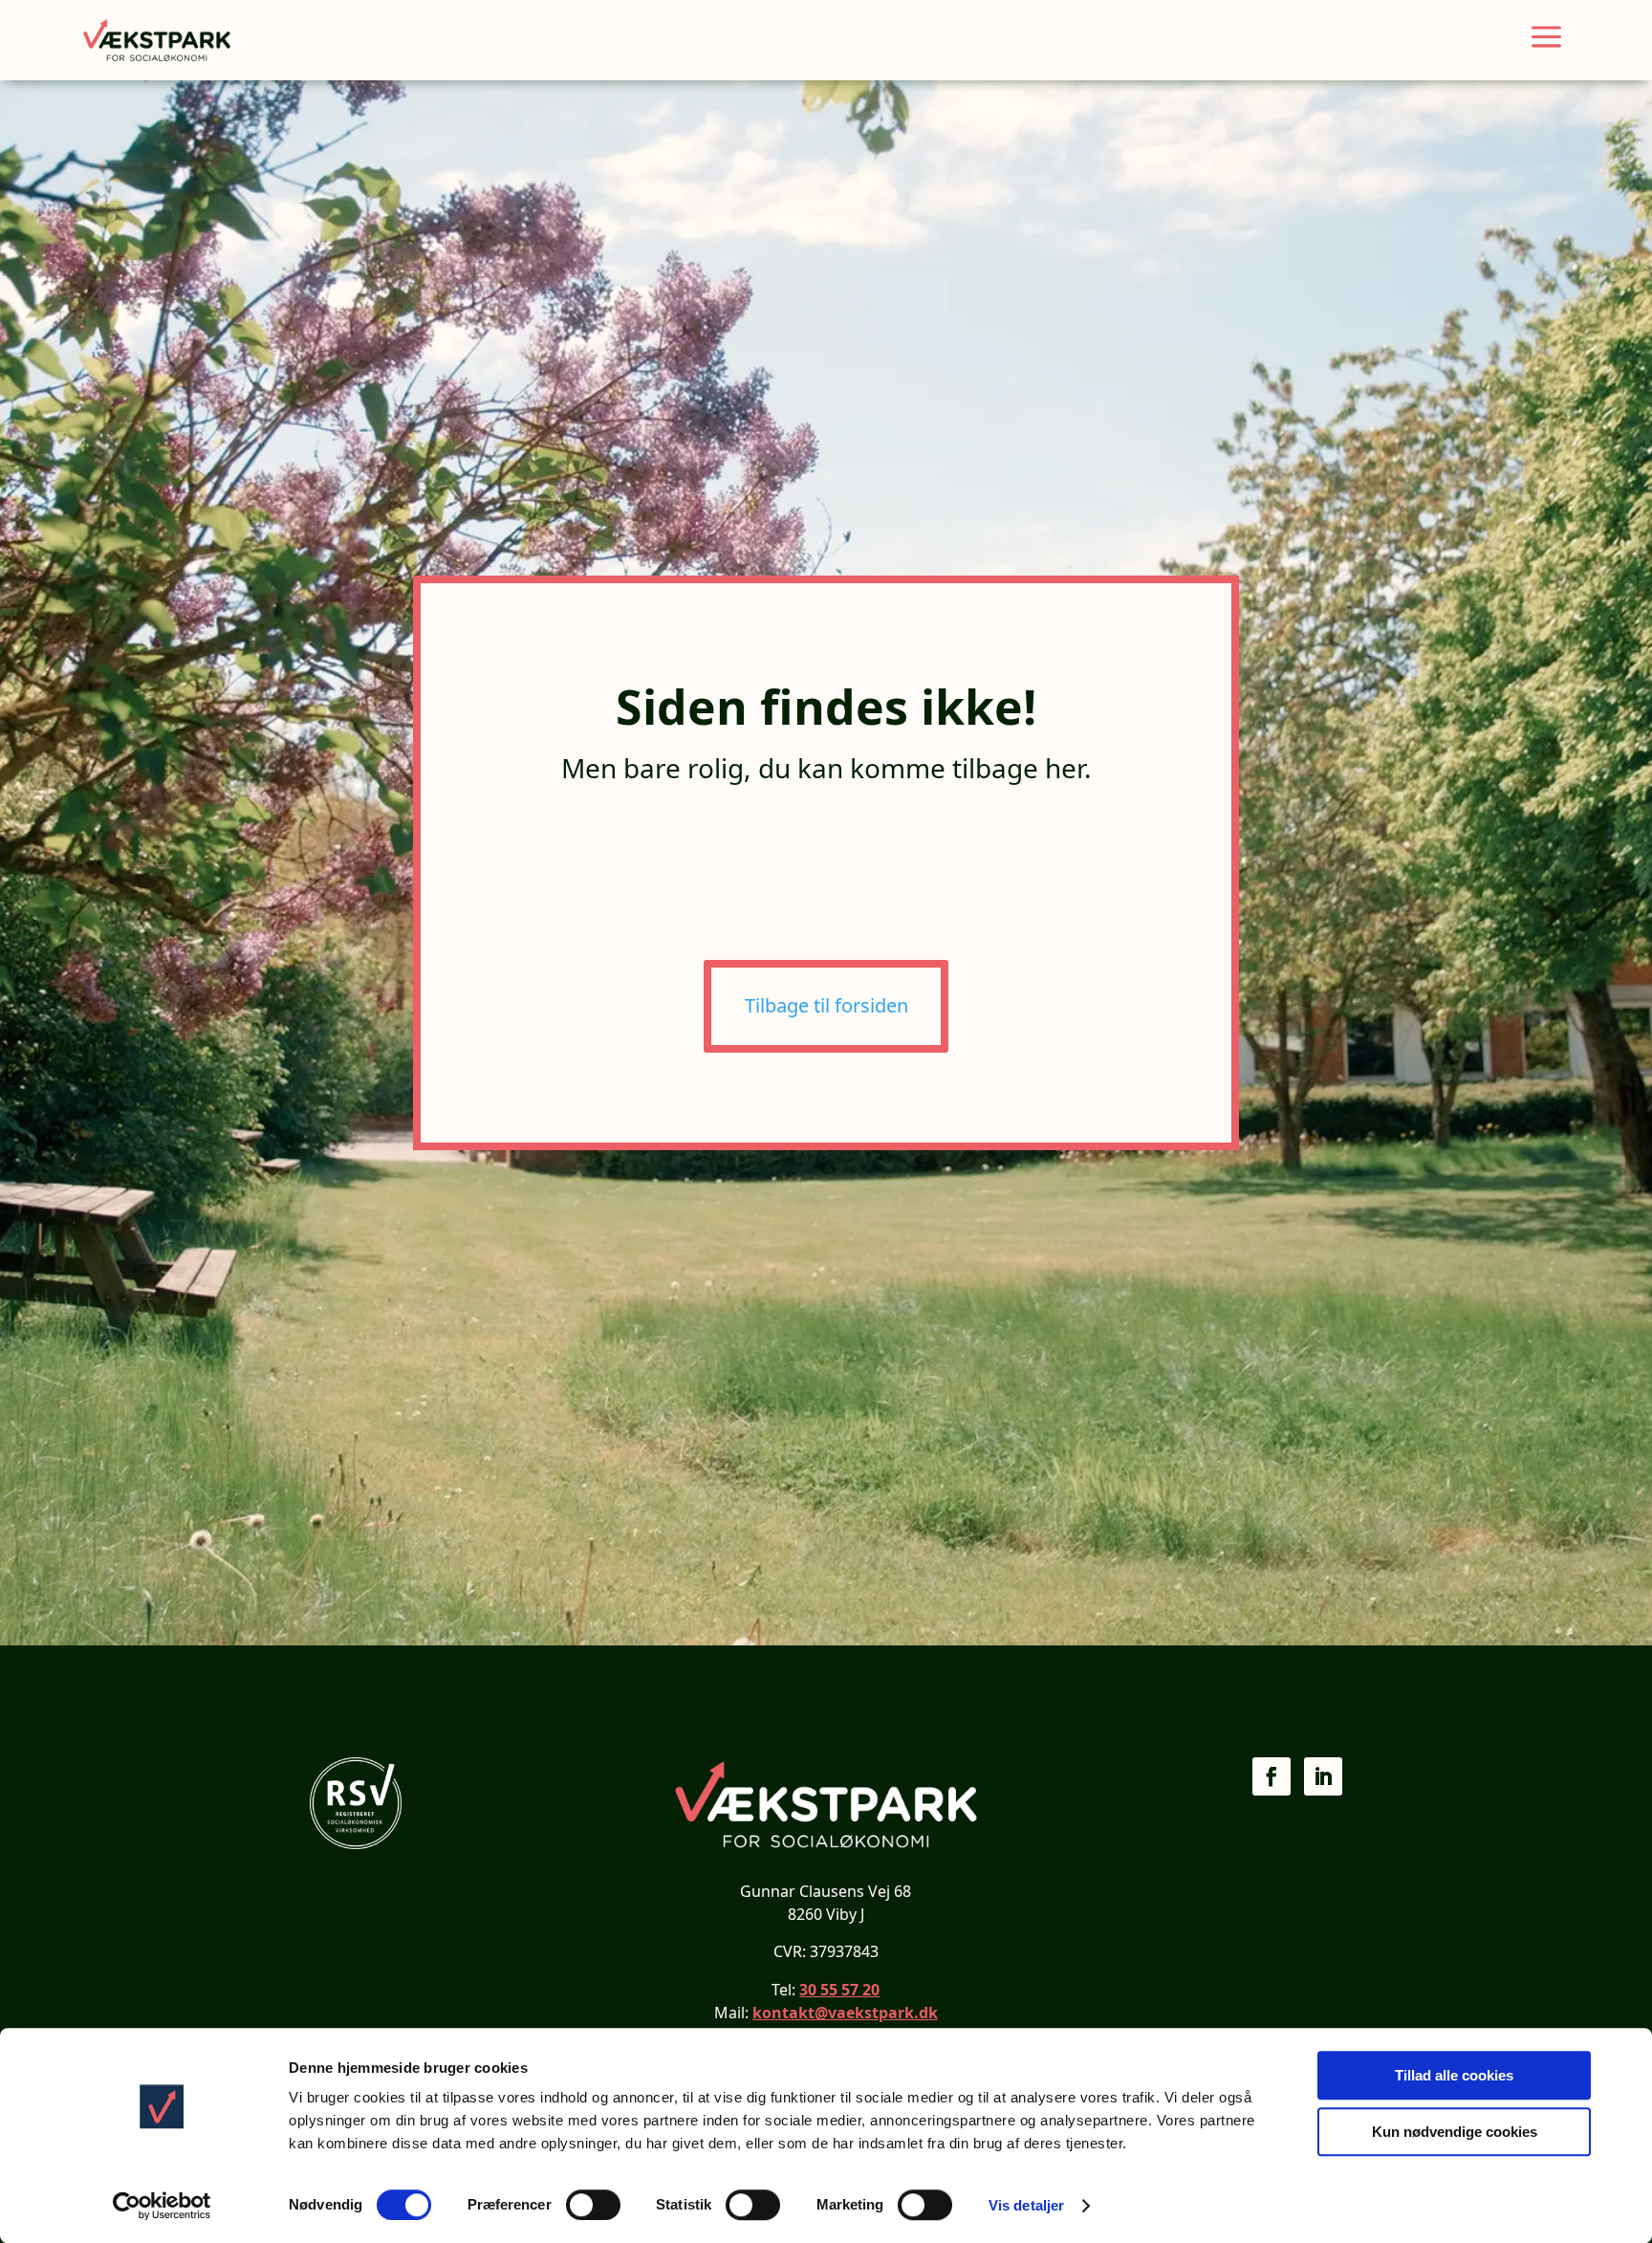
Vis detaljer (1026, 2205)
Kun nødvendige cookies (1455, 2132)
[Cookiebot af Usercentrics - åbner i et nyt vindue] (162, 2206)
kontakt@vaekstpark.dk (845, 2013)
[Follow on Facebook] (1272, 1776)
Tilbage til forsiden (826, 1005)
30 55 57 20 (839, 1990)
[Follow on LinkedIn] (1323, 1776)
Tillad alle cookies (1454, 2075)
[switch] (593, 2205)
